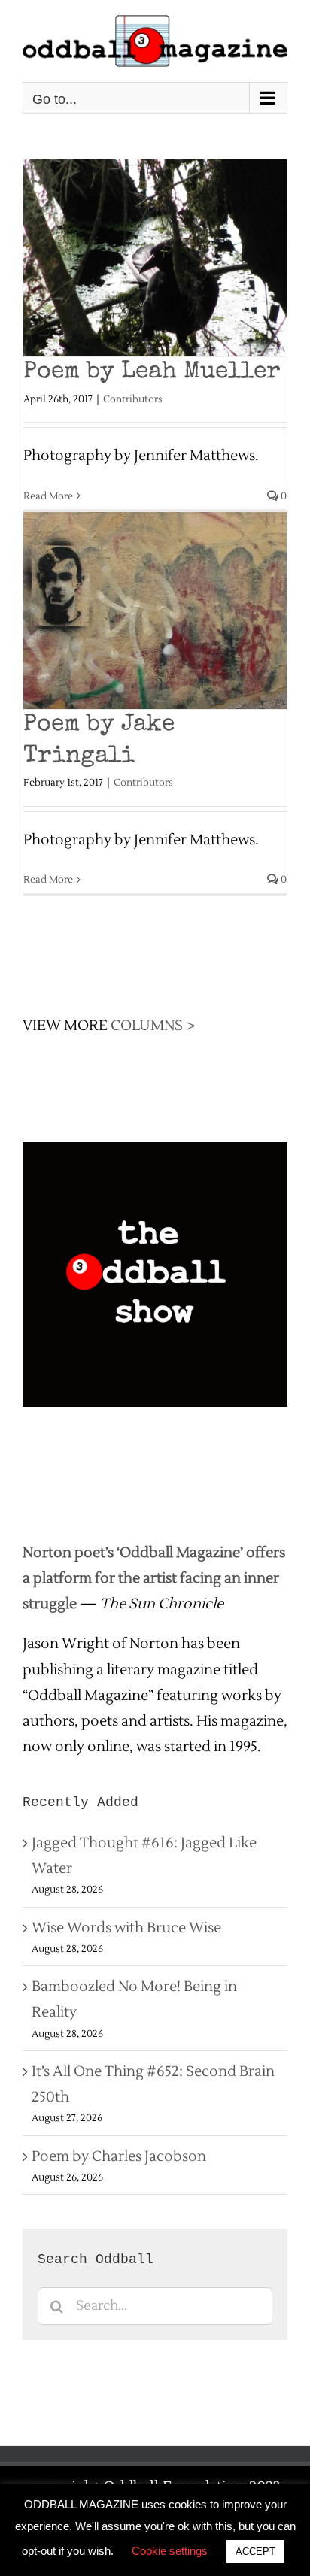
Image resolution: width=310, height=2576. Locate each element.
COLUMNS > (153, 1026)
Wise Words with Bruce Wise (126, 1928)
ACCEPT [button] (255, 2552)
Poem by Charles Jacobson (119, 2156)
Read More (48, 496)
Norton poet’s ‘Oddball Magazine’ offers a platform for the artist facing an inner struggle (154, 1578)
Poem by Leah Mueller (152, 373)
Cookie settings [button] (170, 2551)
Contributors (133, 399)
